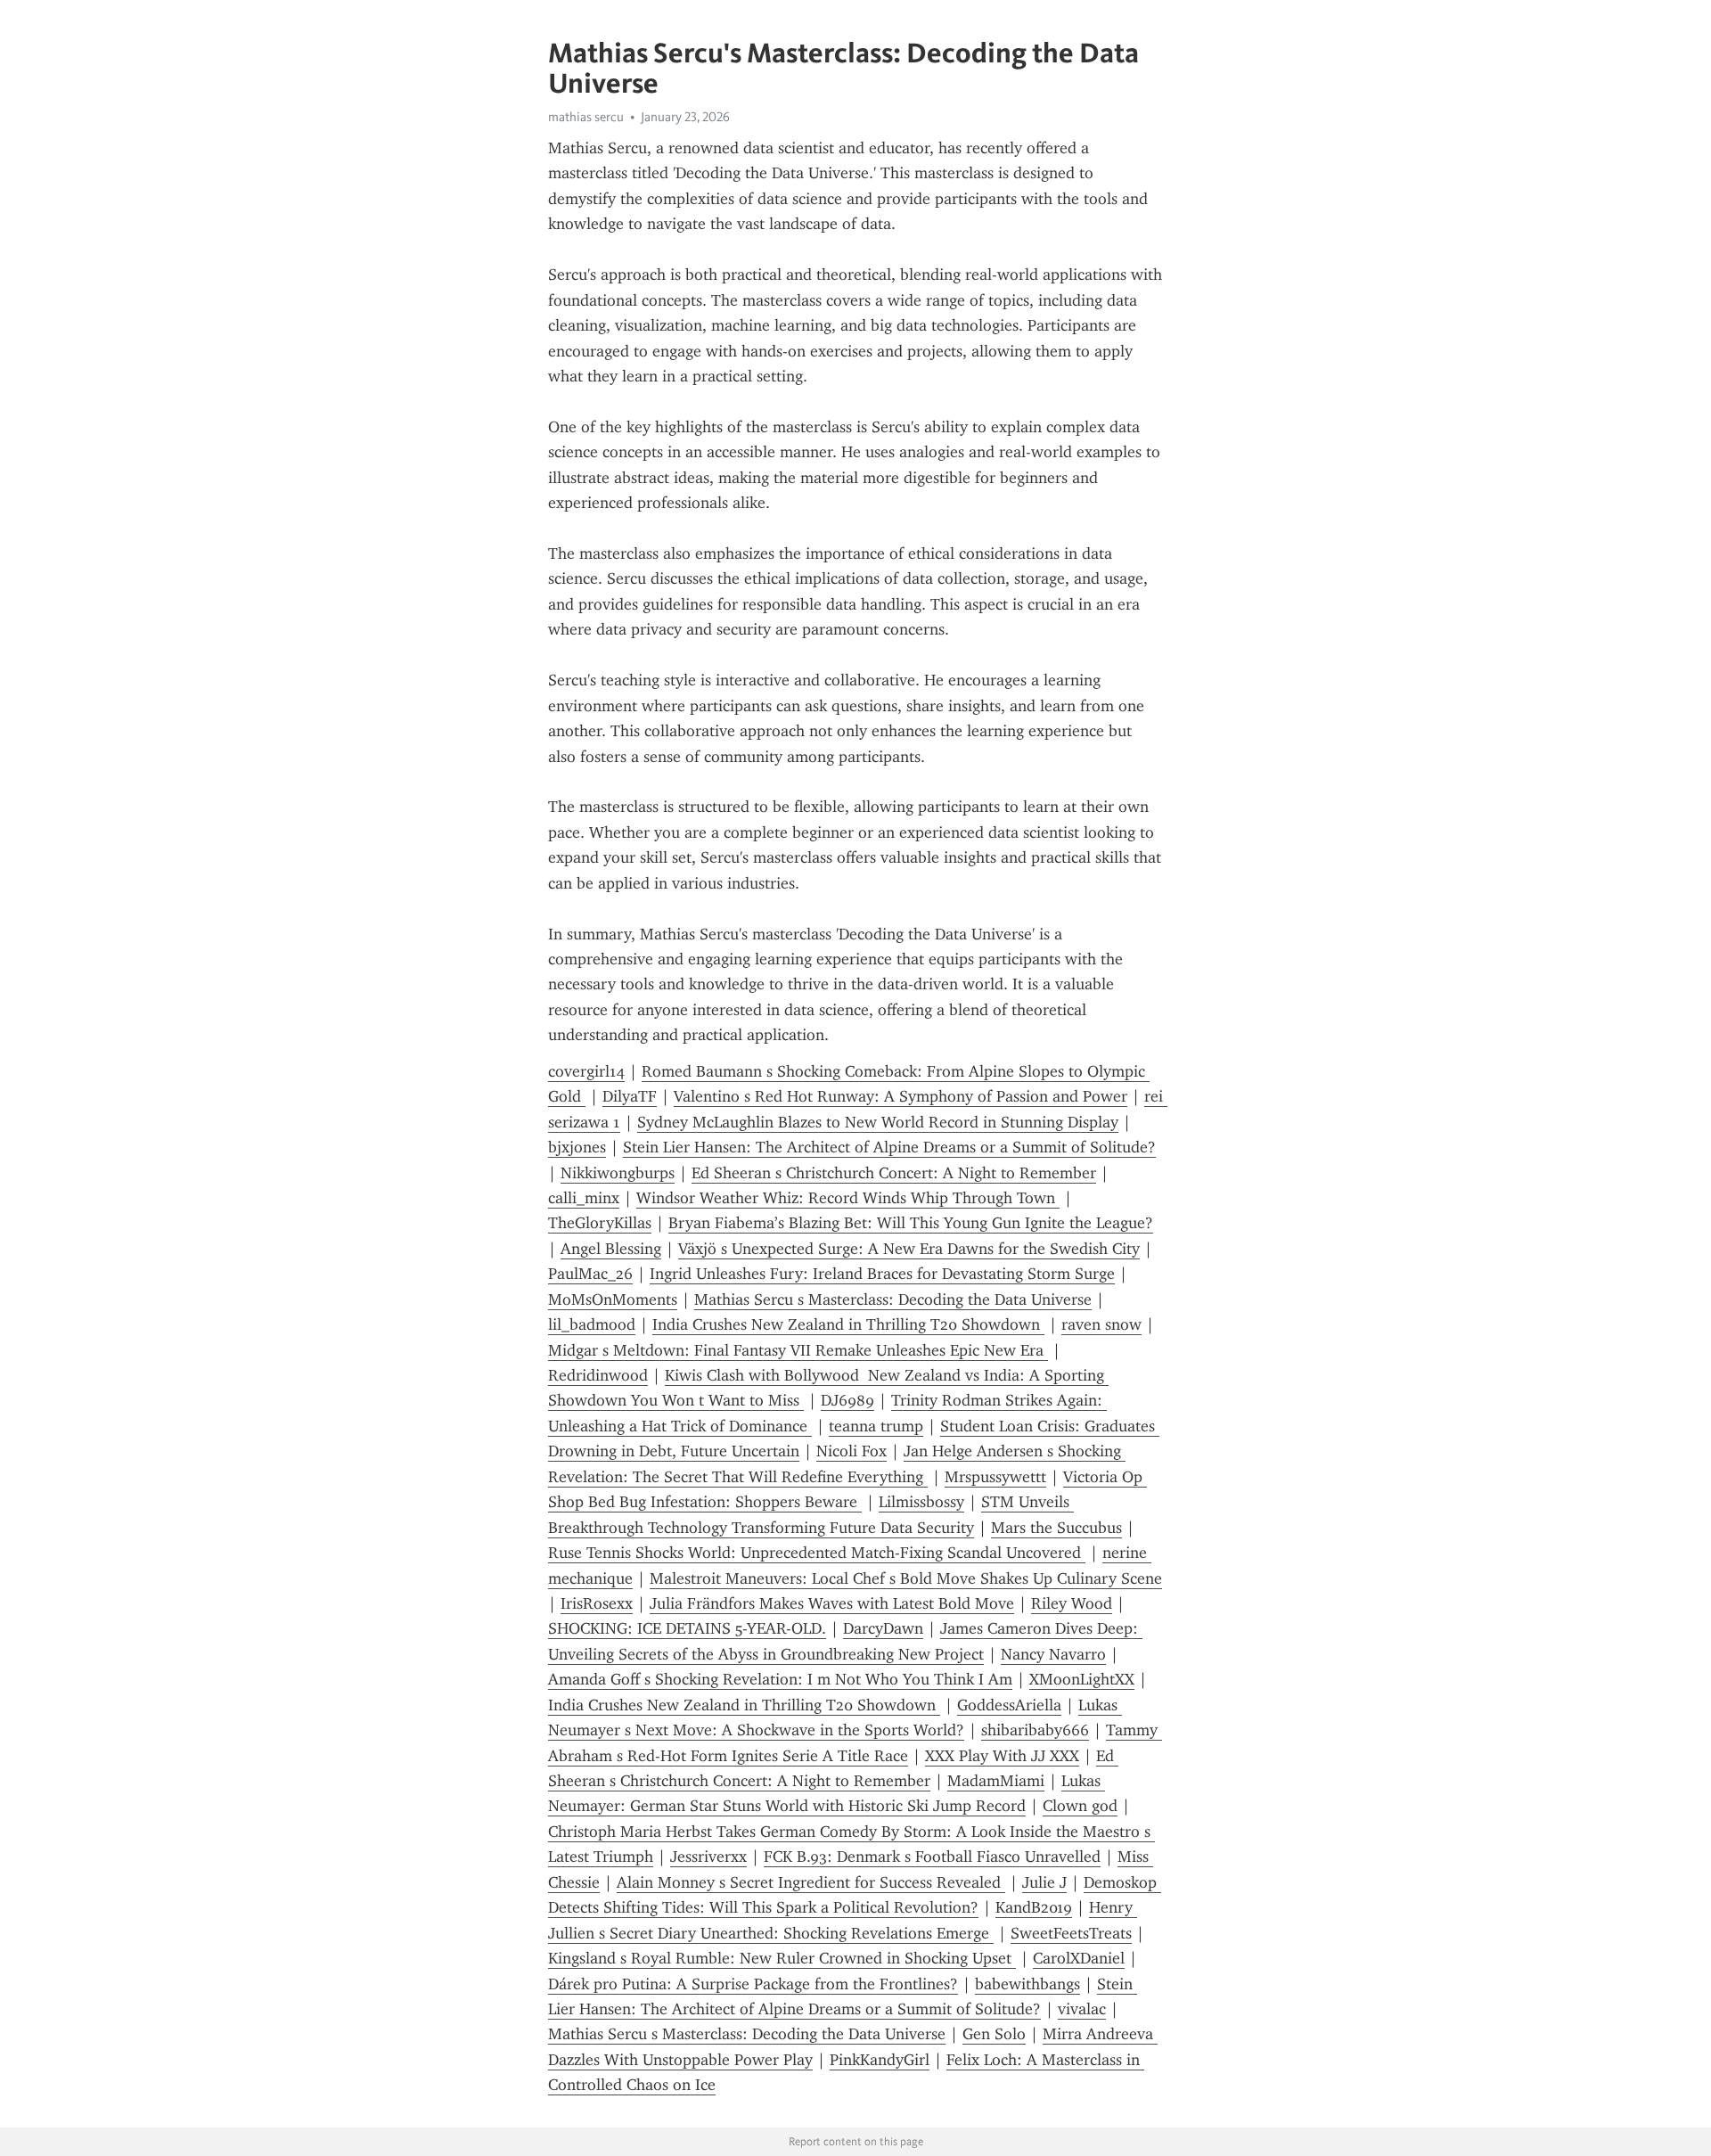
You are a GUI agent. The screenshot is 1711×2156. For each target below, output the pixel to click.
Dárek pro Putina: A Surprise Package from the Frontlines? (753, 1984)
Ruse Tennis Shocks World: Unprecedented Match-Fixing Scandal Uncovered (817, 1553)
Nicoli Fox (851, 1451)
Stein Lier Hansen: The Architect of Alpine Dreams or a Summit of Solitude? (889, 1147)
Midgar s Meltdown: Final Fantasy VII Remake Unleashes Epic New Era (798, 1350)
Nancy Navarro (1053, 1654)
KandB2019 (1034, 1907)
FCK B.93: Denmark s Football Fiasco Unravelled (932, 1857)
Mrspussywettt (995, 1477)
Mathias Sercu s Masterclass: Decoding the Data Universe (893, 1299)
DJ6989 (847, 1400)
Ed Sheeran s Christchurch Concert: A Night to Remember (894, 1173)
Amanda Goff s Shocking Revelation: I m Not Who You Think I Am (780, 1679)
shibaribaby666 (1035, 1730)
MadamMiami (996, 1781)
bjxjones (577, 1147)
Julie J (1044, 1882)
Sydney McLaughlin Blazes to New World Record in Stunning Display (878, 1122)
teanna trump (876, 1426)
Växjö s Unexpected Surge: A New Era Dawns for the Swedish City (909, 1249)
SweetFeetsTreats (1071, 1933)
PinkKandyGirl (880, 2060)
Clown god (1080, 1806)
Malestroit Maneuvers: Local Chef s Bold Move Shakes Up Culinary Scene (906, 1578)
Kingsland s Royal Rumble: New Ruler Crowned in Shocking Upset (782, 1958)
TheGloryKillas (600, 1223)
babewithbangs (1027, 1984)
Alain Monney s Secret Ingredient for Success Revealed (811, 1882)
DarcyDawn (883, 1628)
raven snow (1101, 1324)
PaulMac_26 (590, 1274)
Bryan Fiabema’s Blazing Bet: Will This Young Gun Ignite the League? (911, 1223)
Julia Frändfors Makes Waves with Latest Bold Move (832, 1603)
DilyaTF (630, 1096)
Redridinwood (598, 1375)
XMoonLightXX (1082, 1679)
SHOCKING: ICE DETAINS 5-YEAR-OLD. (687, 1628)
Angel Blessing (611, 1249)
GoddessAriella (1009, 1705)
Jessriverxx (708, 1857)
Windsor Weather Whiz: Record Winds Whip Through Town (848, 1198)
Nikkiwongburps (618, 1173)
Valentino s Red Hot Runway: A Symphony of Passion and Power (901, 1096)
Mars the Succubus (1056, 1528)
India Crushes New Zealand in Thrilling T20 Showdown (848, 1324)
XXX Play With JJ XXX (1002, 1756)
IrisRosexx (597, 1603)
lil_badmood (592, 1324)
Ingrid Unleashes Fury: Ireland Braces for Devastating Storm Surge (882, 1274)
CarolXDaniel (1079, 1958)
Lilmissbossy (921, 1502)
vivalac (1082, 2009)
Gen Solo (994, 2034)
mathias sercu (586, 117)
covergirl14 (586, 1071)
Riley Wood (1072, 1603)
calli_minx (584, 1198)
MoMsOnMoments (613, 1299)
